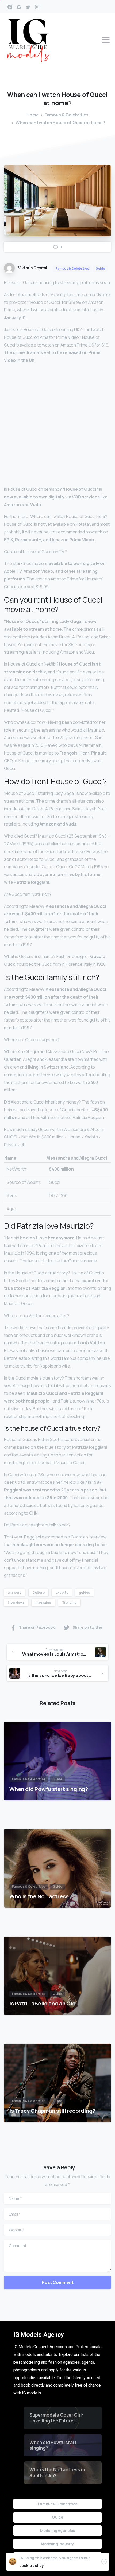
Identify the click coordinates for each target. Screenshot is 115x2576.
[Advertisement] (57, 426)
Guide (57, 2517)
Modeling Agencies (57, 2530)
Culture (39, 1593)
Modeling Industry (57, 2544)
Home (32, 115)
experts (62, 1593)
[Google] (19, 7)
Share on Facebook (37, 1627)
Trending (69, 1602)
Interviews (16, 1602)
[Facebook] (10, 7)
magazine (43, 1602)
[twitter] (28, 7)
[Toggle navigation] (106, 40)
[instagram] (37, 7)
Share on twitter (87, 1627)
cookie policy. (32, 2565)
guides (84, 1593)
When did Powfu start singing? (49, 1789)
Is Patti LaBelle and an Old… (45, 2003)
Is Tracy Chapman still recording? (52, 2111)
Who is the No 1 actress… (41, 1896)
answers (15, 1593)
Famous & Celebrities (66, 115)
